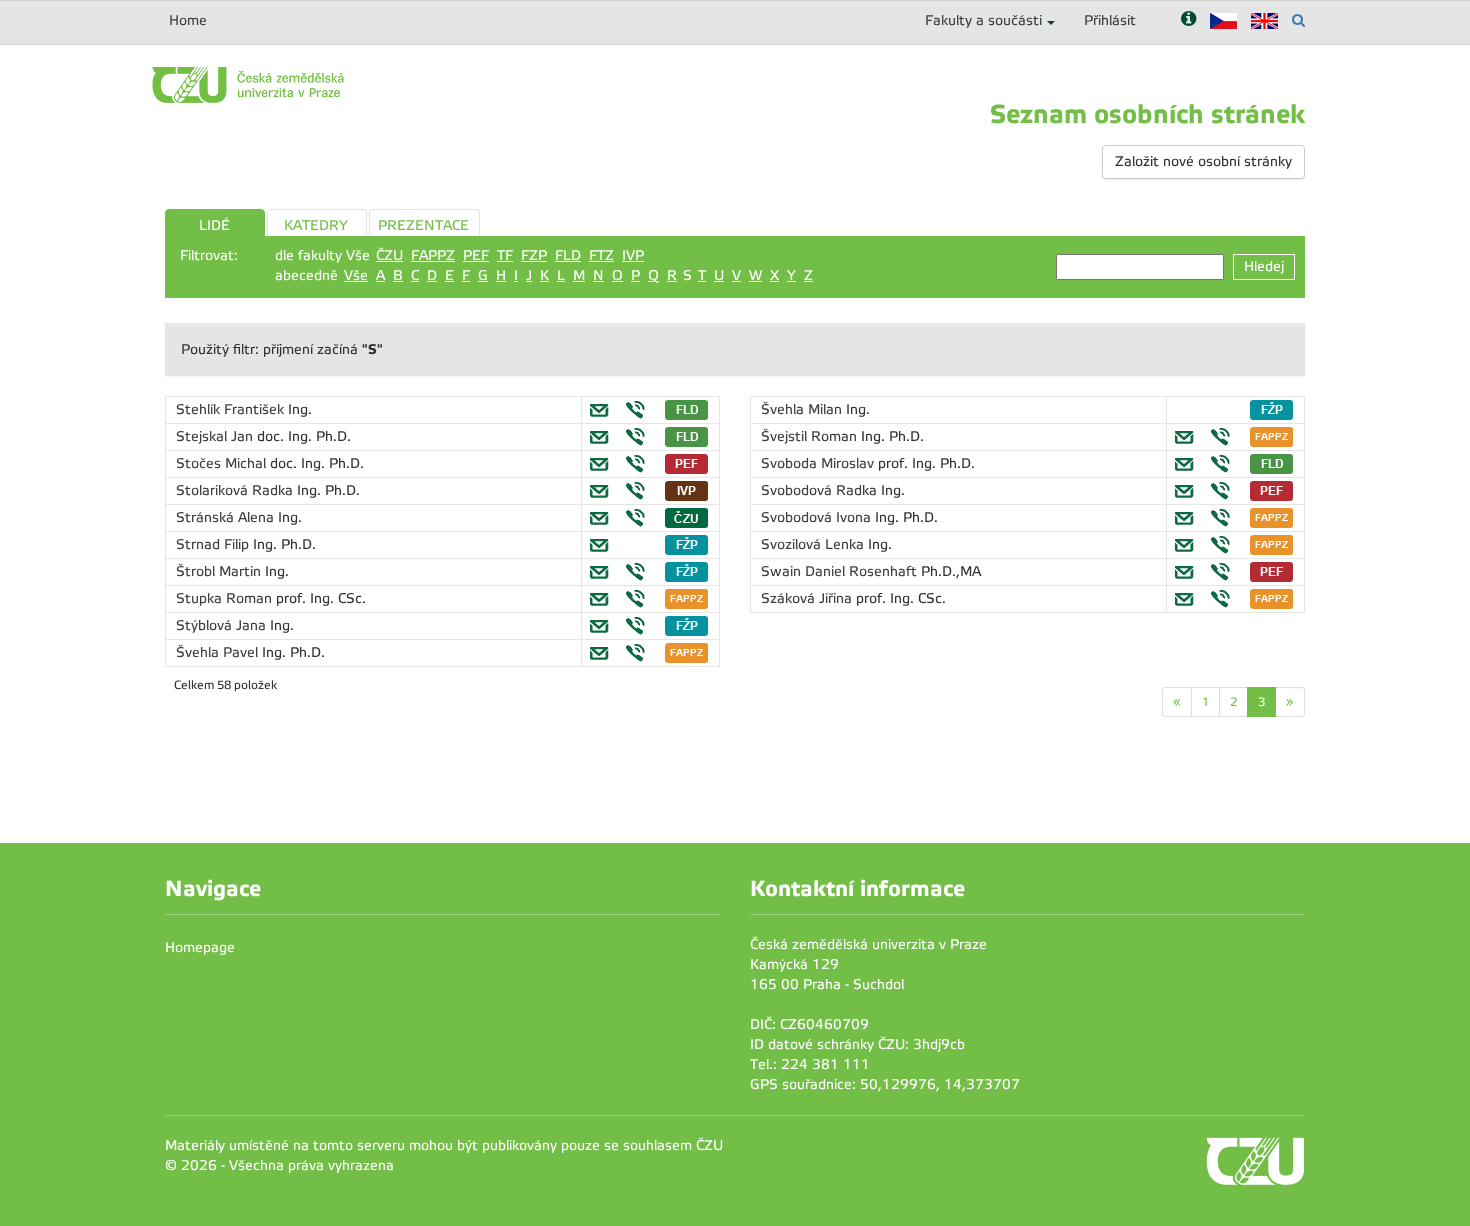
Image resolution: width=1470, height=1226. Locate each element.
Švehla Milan (803, 409)
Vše (356, 275)
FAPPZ (433, 255)
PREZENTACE (423, 225)
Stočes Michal (223, 463)
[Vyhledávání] (1298, 20)
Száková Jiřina (808, 598)
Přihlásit (1110, 20)
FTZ (601, 255)
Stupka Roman (226, 598)
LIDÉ (214, 225)
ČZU (389, 255)
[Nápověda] (1188, 20)
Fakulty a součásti (983, 20)
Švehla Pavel (219, 652)
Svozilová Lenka (814, 544)
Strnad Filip (214, 544)
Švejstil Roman (811, 436)
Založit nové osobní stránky (1203, 161)
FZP (534, 255)
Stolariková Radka (236, 490)
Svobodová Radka (821, 490)
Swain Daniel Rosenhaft (841, 571)
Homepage (200, 947)
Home (188, 20)
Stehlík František (232, 409)
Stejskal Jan (216, 436)
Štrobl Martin (220, 571)
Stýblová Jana (223, 625)
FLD (568, 255)
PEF (476, 255)
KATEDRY (316, 225)
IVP (633, 255)
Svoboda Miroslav (819, 463)
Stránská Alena (227, 517)
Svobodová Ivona (818, 517)
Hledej (1264, 266)
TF (505, 255)
